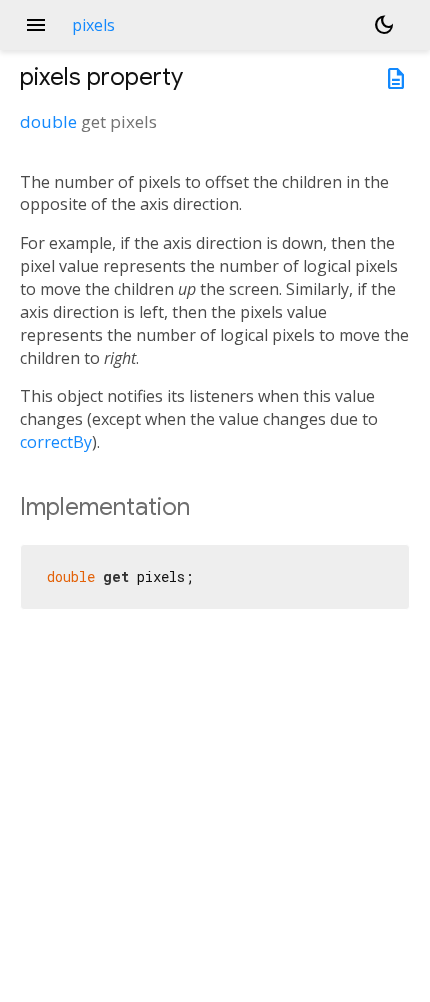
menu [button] (36, 25)
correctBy (56, 442)
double (48, 121)
